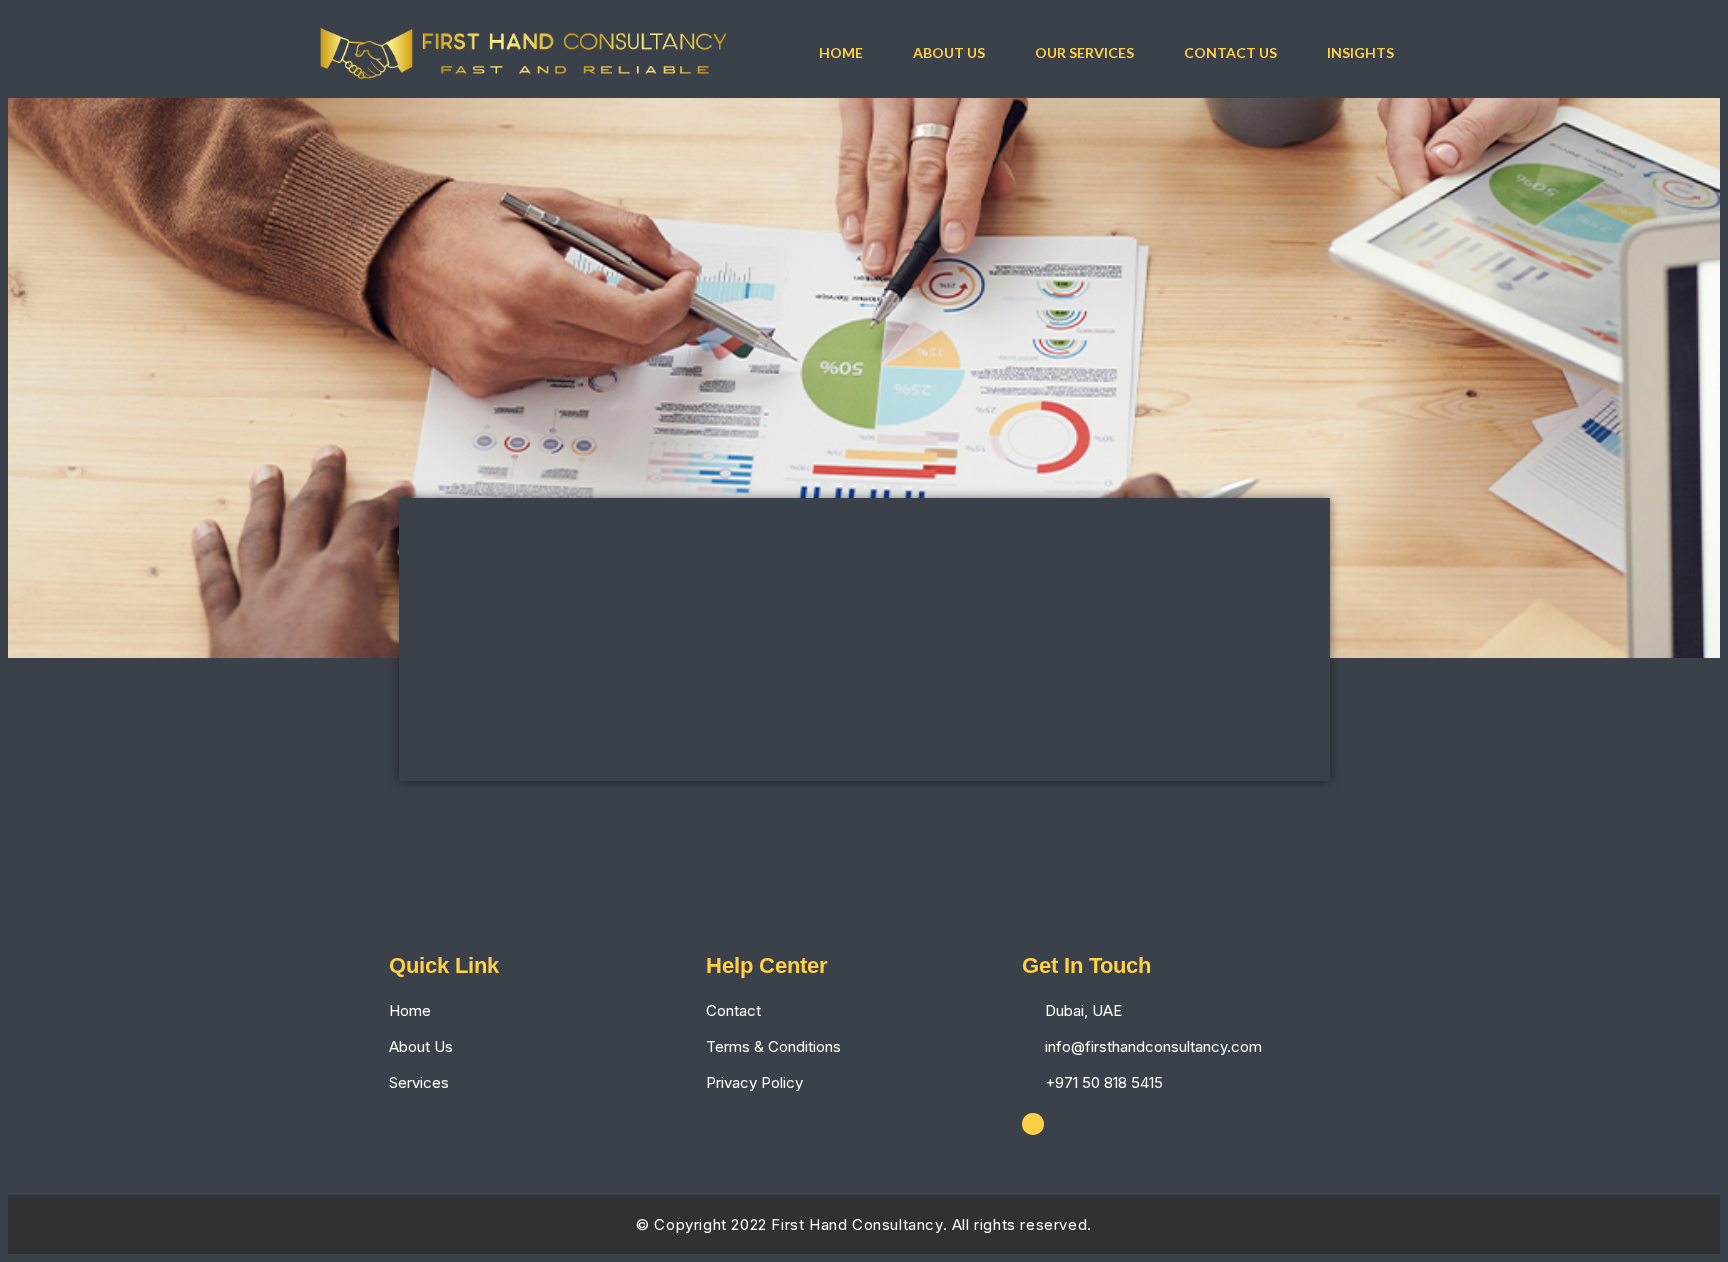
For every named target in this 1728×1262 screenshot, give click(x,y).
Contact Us (1230, 52)
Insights (1360, 52)
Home (841, 52)
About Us (949, 52)
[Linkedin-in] (1033, 1124)
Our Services (1084, 52)
